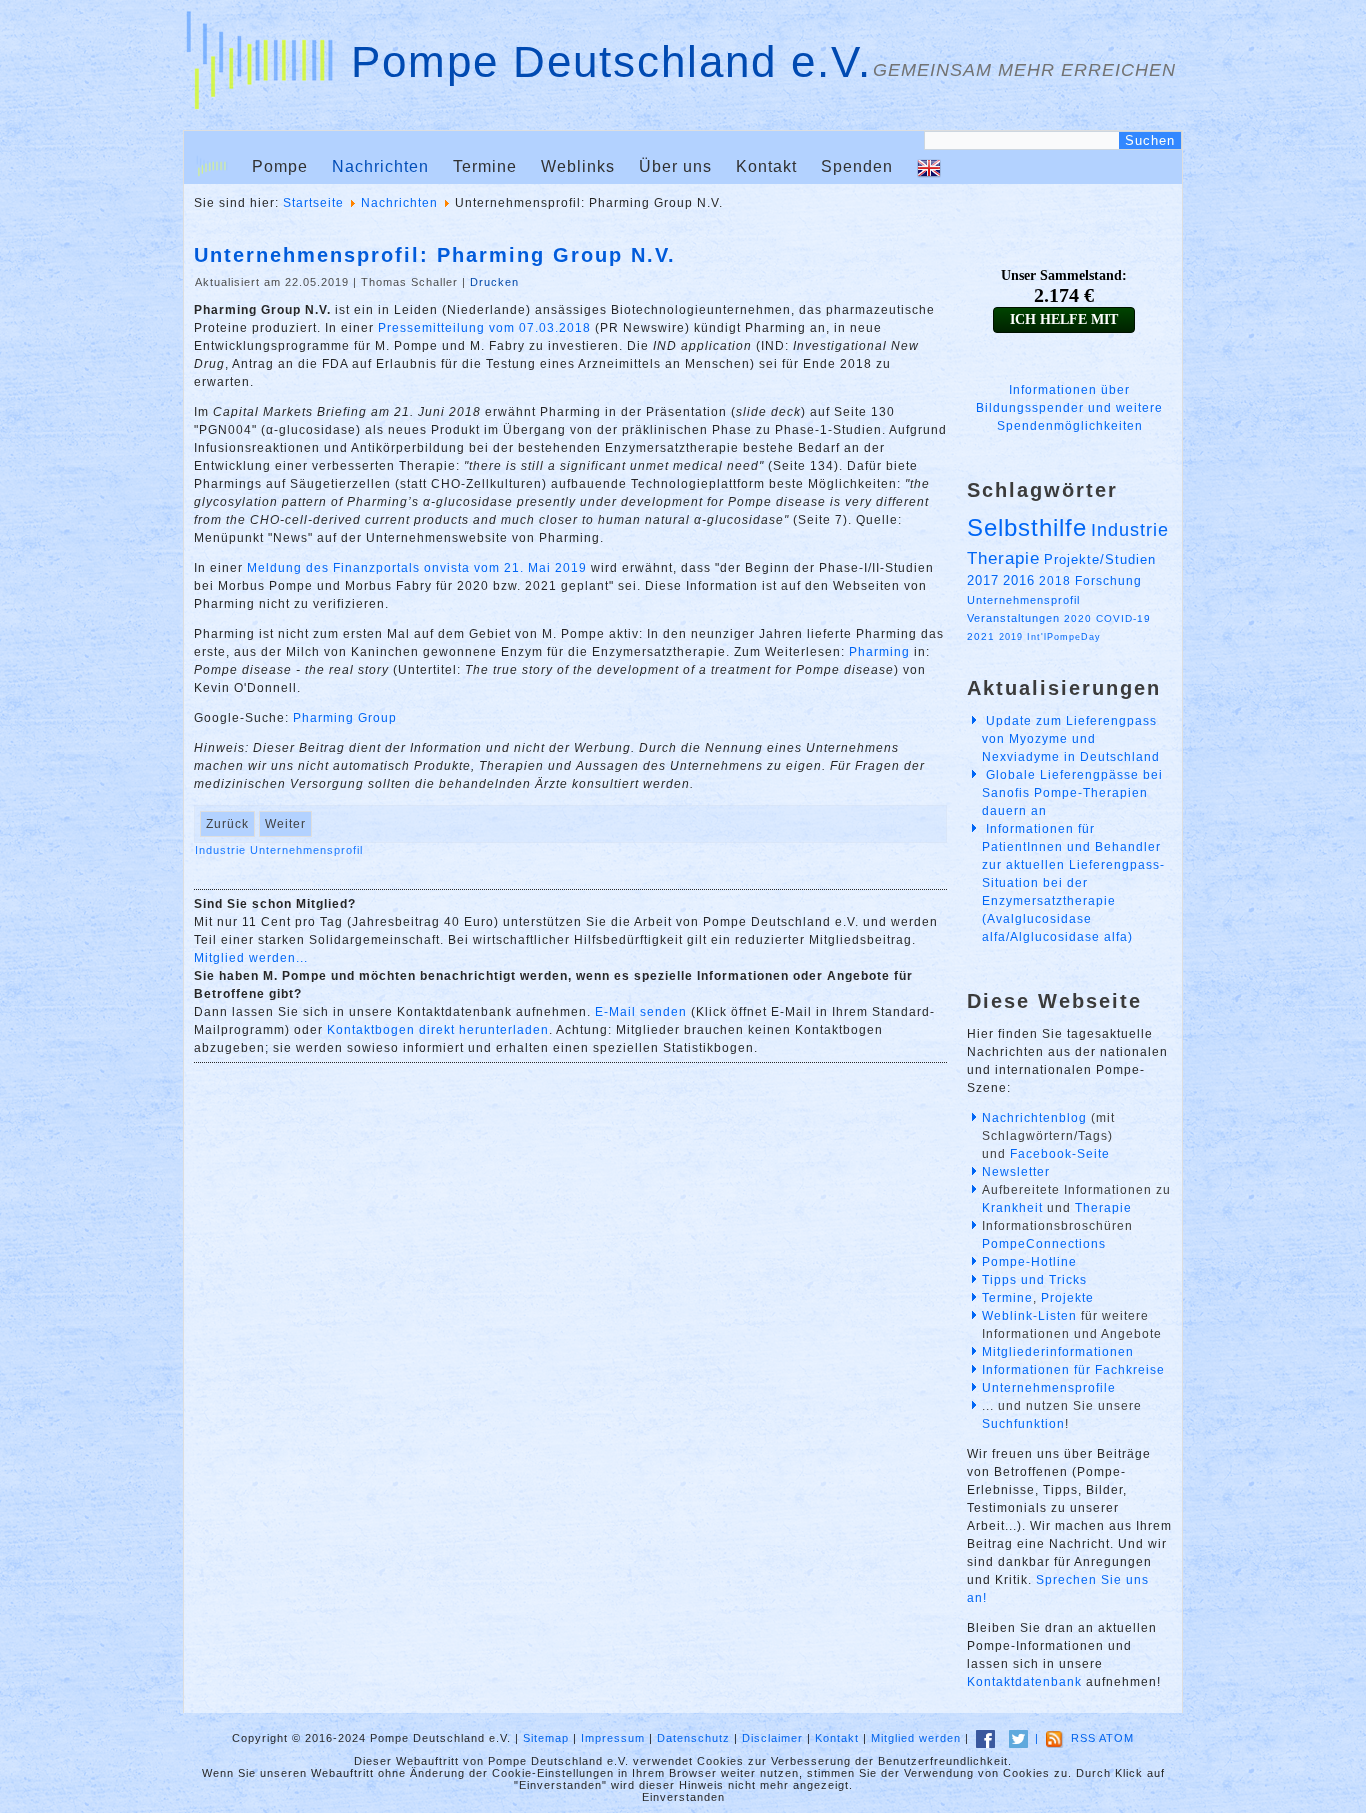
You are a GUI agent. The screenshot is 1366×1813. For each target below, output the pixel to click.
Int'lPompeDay (1064, 637)
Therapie (1003, 558)
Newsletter (1016, 1172)
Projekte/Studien (1100, 559)
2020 (1078, 618)
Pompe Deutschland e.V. (611, 61)
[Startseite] (212, 167)
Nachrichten (380, 166)
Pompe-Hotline (1029, 1262)
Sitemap (546, 1738)
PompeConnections (1044, 1244)
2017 (983, 580)
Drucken (494, 282)
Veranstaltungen (1013, 618)
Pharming (879, 652)
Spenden (857, 166)
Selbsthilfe (1027, 527)
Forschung (1108, 581)
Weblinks (578, 166)
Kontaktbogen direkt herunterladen (438, 1030)
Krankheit (1012, 1208)
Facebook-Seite (1060, 1154)
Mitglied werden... (251, 958)
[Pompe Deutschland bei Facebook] (985, 1738)
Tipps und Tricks (1034, 1280)
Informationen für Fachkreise (1073, 1370)
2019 (1011, 637)
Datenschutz (693, 1738)
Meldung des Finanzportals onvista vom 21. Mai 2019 (417, 568)
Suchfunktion (1023, 1424)
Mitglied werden (916, 1738)
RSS (1083, 1738)
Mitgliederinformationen (1058, 1352)
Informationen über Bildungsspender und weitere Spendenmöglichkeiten (1069, 408)
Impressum (613, 1738)
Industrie (222, 850)
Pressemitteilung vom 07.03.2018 (484, 328)
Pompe (280, 166)
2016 (1019, 580)
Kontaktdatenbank (1024, 1682)
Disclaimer (772, 1738)
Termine (485, 166)
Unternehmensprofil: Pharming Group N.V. (435, 255)
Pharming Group (345, 718)
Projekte (1067, 1298)
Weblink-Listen (1029, 1316)
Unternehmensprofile (1049, 1388)
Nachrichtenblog (1034, 1118)
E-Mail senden (641, 1012)
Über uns (675, 166)
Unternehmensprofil (306, 850)
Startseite (313, 203)
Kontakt (766, 166)
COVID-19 (1123, 618)
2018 (1055, 581)
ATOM (1116, 1738)
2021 (981, 636)
